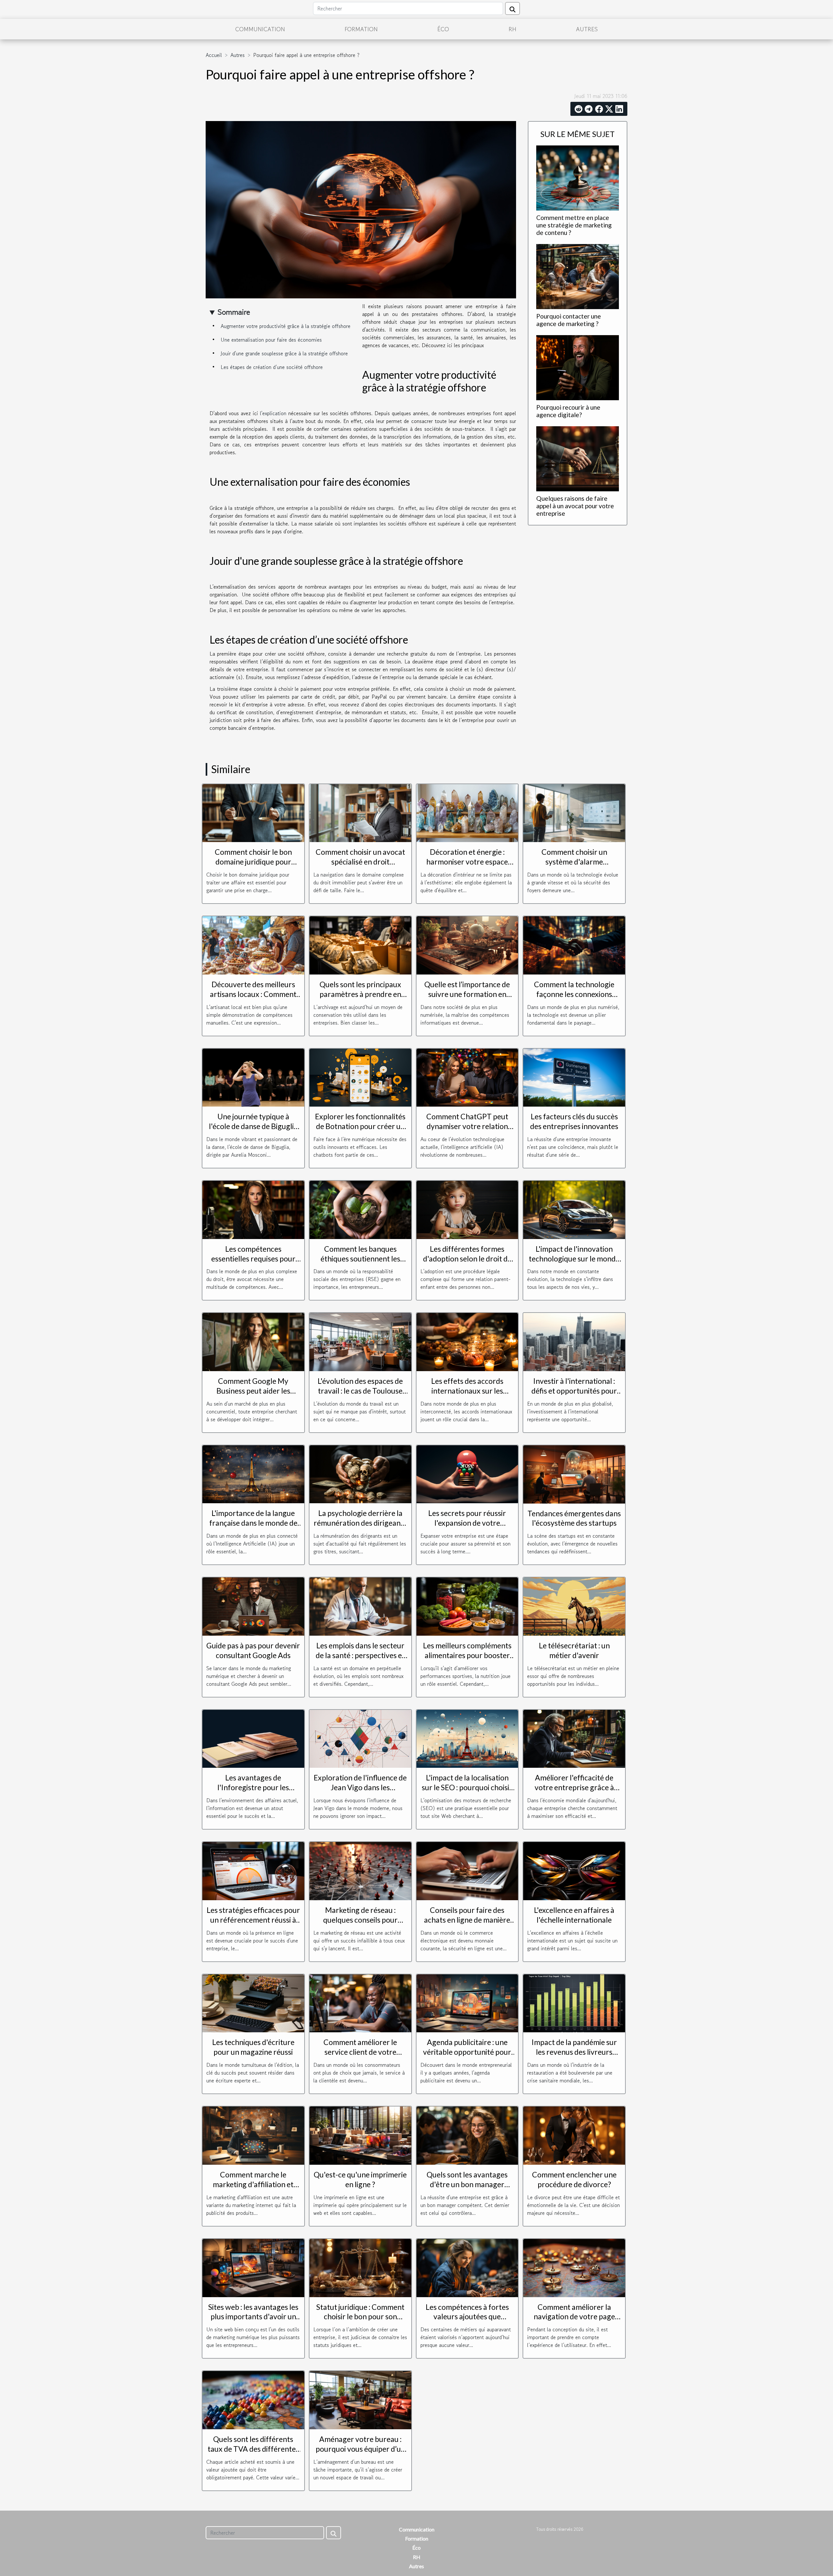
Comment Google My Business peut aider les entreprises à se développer (253, 1391)
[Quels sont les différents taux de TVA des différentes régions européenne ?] (253, 2399)
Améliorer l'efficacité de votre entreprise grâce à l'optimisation (574, 1787)
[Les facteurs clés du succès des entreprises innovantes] (574, 1077)
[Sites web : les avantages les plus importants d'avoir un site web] (253, 2267)
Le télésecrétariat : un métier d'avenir (574, 1650)
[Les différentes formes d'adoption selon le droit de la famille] (467, 1209)
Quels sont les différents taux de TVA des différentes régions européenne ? (253, 2449)
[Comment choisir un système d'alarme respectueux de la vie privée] (574, 812)
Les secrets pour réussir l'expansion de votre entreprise (467, 1523)
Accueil (214, 55)
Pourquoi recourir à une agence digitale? (568, 411)
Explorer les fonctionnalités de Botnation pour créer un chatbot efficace (360, 1126)
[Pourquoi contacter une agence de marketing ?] (578, 276)
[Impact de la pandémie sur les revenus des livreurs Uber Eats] (574, 2002)
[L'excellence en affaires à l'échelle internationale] (574, 1870)
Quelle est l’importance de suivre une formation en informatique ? (467, 994)
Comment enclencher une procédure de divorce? (574, 2179)
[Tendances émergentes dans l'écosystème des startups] (574, 1474)
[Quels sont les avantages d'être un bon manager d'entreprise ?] (467, 2135)
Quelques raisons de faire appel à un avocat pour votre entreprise (575, 506)
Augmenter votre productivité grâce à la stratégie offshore (286, 326)
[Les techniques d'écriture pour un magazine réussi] (253, 2002)
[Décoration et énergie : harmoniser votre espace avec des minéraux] (467, 812)
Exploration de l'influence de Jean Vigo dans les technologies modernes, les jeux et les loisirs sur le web (360, 1792)
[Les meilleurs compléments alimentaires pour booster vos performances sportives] (467, 1606)
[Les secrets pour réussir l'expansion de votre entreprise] (467, 1473)
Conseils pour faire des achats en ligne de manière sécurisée (467, 1920)
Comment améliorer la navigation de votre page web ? (574, 2317)
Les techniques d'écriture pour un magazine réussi (253, 2047)
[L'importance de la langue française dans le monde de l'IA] (253, 1473)
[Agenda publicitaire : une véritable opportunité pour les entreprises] (467, 2002)
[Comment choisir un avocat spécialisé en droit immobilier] (360, 812)
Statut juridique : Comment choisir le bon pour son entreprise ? (360, 2317)
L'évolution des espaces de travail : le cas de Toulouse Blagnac (360, 1391)
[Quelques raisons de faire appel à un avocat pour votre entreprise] (578, 458)
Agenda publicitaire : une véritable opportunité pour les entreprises (467, 2052)
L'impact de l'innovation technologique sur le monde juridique (574, 1259)
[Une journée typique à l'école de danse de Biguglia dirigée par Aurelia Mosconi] (253, 1077)
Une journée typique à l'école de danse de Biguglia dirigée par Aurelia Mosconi (253, 1126)
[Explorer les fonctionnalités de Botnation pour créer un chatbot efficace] (360, 1077)
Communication (260, 29)
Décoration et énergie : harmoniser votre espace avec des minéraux (467, 862)
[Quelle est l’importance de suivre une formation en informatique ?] (467, 945)
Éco (443, 29)
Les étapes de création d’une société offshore (273, 367)
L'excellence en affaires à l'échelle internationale (574, 1915)
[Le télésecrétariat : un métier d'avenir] (574, 1606)
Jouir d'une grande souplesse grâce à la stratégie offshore (285, 353)
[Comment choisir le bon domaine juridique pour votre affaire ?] (253, 812)
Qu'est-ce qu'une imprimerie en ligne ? (360, 2179)
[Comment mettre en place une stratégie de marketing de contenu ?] (578, 177)
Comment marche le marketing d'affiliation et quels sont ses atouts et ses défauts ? (253, 2189)
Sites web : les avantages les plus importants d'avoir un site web (253, 2317)
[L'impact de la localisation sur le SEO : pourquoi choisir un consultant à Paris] (467, 1738)
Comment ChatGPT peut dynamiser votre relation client (467, 1126)
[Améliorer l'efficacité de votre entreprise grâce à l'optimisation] (574, 1738)
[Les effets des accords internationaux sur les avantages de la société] (467, 1341)
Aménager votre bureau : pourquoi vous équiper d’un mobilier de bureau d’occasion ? (360, 2454)
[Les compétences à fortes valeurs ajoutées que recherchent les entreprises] (467, 2267)
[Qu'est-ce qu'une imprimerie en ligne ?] (360, 2135)
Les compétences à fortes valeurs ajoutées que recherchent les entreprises (467, 2317)
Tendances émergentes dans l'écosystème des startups (574, 1518)
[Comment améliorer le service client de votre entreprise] (360, 2002)
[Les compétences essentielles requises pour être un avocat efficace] (253, 1209)
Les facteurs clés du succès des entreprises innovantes (574, 1121)
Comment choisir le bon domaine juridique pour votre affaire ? (253, 862)
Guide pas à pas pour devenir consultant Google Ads (253, 1650)
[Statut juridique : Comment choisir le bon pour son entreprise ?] (360, 2267)
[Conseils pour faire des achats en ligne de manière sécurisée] (467, 1870)
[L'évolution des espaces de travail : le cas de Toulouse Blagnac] (360, 1341)
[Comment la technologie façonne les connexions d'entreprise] (574, 945)
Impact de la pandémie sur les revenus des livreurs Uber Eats (574, 2052)
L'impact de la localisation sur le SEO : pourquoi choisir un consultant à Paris (467, 1787)
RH (512, 29)
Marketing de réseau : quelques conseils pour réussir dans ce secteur (360, 1920)
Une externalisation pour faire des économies (271, 340)
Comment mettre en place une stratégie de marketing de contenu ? (574, 225)
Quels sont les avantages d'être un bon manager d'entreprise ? (467, 2184)
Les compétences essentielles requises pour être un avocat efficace (253, 1259)
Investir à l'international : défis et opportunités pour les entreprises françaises (574, 1391)
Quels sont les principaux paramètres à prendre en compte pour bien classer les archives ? (360, 999)
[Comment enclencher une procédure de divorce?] (574, 2135)
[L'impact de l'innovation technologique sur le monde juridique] (574, 1209)
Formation (361, 29)
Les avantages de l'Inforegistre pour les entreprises (253, 1787)
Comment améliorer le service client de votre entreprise (360, 2052)
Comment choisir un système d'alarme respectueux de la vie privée (574, 862)
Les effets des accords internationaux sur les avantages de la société (467, 1391)
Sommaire (234, 312)
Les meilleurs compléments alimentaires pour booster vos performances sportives (467, 1655)
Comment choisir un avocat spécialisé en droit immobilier (360, 862)
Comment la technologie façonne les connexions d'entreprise (574, 994)
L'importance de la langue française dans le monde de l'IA (253, 1523)
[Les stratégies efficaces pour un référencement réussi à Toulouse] (253, 1870)
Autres (587, 29)
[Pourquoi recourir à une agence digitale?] (578, 367)
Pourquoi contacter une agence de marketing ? (569, 320)
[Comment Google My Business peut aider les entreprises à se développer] (253, 1341)
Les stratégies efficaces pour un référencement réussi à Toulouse (253, 1920)
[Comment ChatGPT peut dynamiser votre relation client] (467, 1077)
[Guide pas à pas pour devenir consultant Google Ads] (253, 1606)
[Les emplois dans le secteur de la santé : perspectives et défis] (360, 1606)
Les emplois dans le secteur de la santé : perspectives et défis (360, 1655)
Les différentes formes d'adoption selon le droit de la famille (467, 1259)
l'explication (273, 413)
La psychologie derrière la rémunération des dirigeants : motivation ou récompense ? (360, 1528)
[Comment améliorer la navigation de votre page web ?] (574, 2267)
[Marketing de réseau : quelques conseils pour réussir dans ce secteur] (360, 1870)
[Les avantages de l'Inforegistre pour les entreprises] (253, 1738)
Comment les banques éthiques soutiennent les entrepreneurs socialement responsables (360, 1263)
